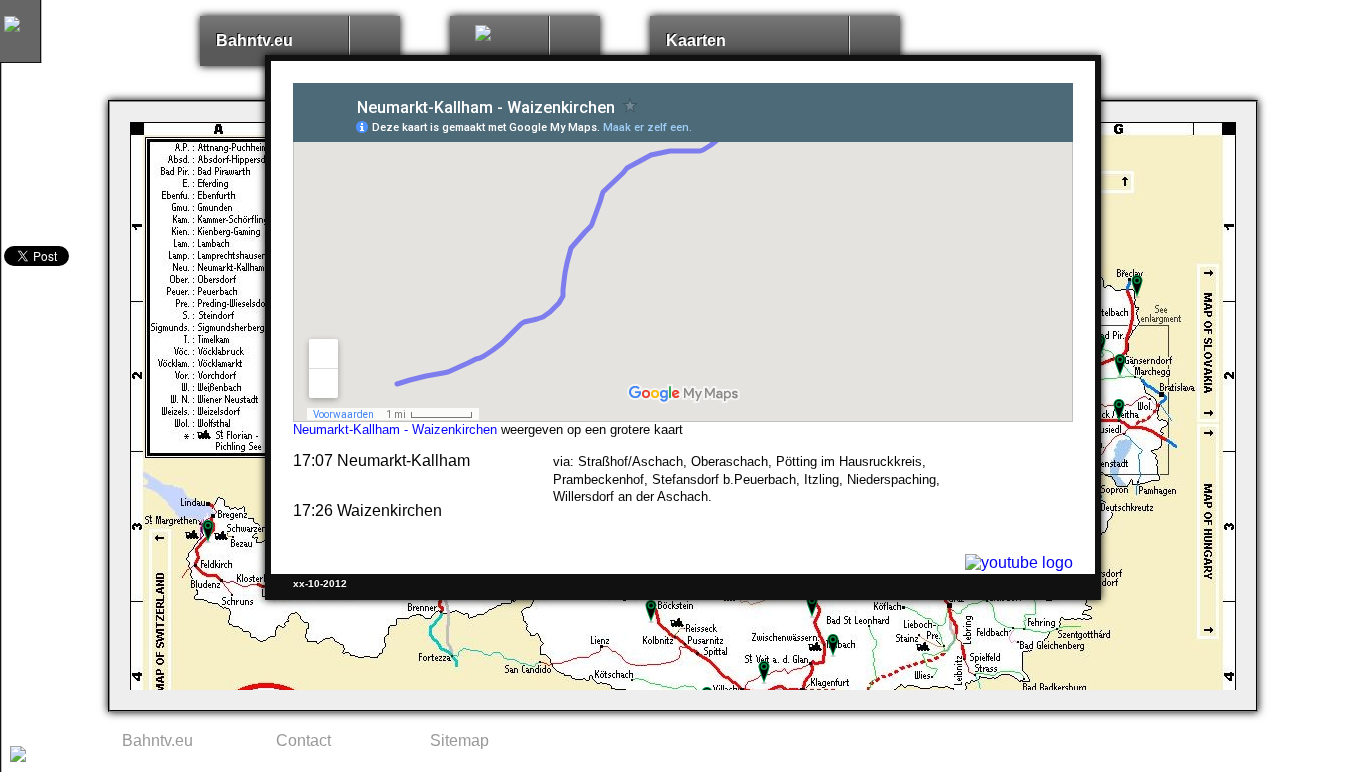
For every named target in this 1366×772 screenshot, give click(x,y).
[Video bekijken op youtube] (1019, 563)
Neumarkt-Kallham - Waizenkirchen (395, 429)
